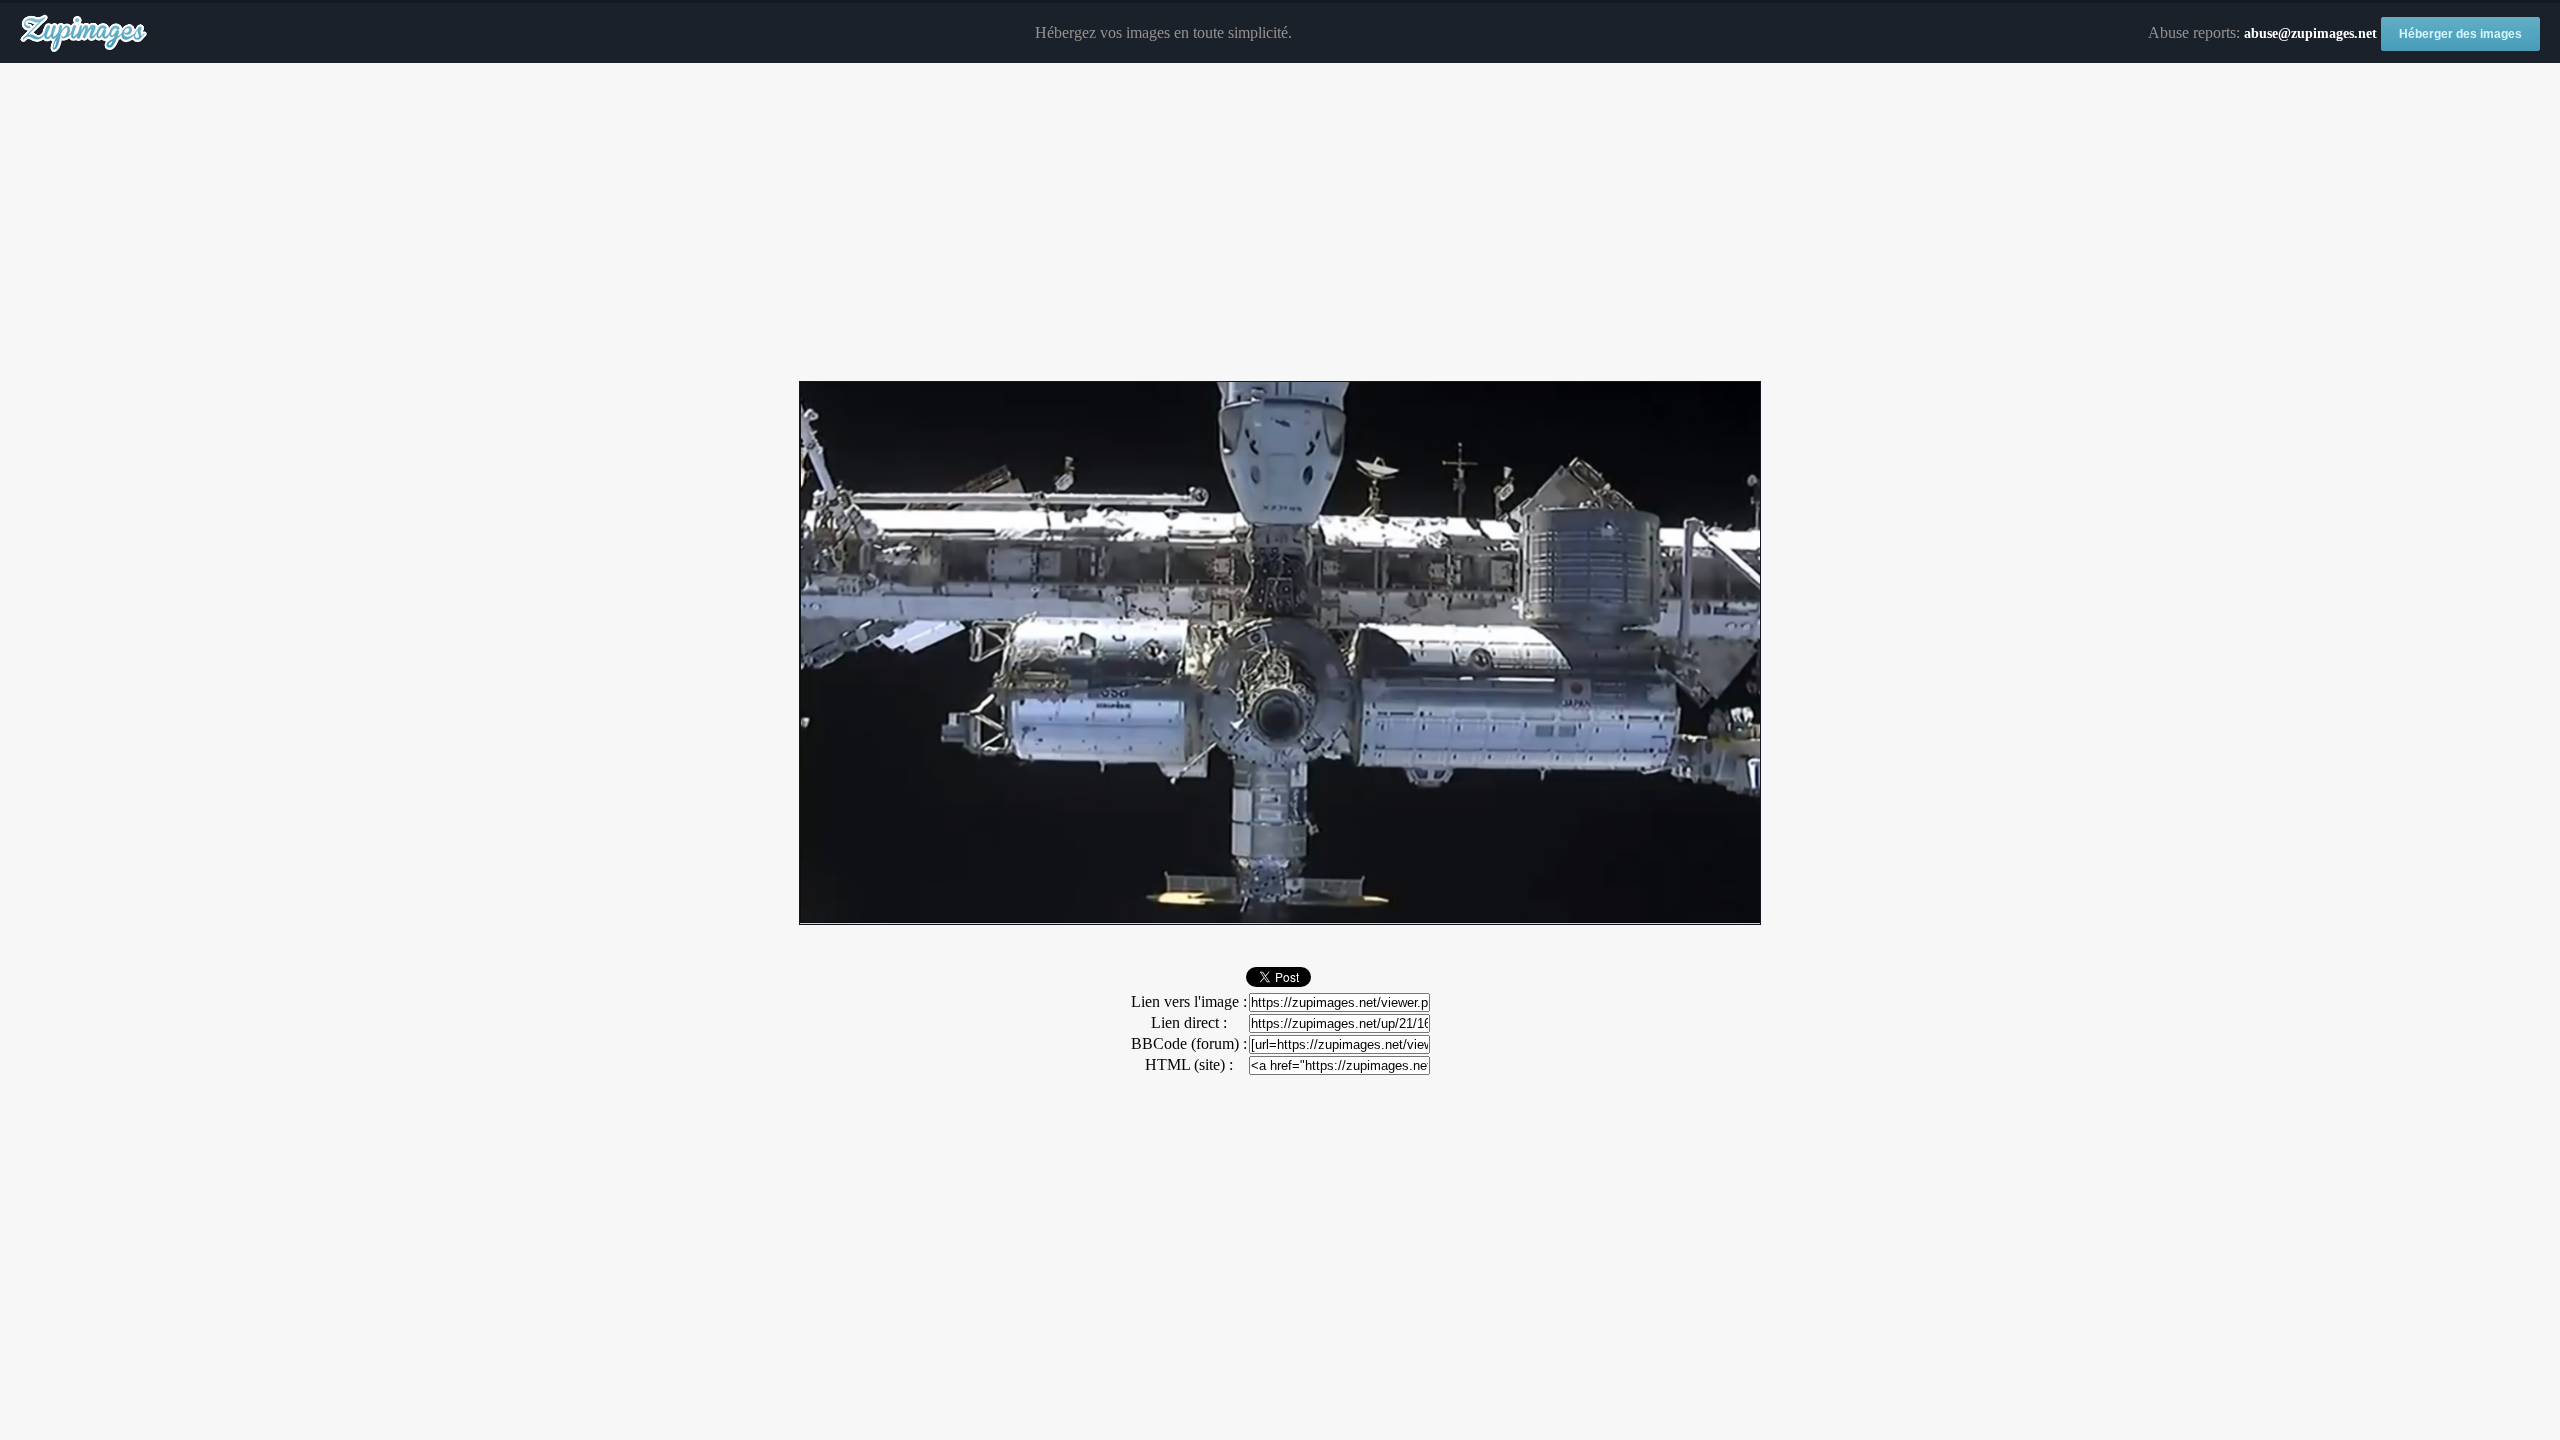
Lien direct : (1189, 1022)
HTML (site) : (1189, 1064)
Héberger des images (2460, 34)
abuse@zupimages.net (2310, 33)
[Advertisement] (1280, 223)
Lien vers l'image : (1189, 1001)
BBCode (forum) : (1189, 1043)
